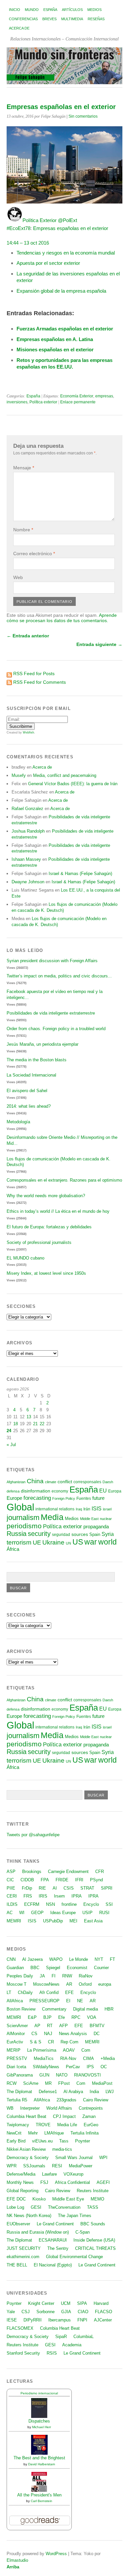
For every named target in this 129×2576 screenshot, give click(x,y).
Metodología (18, 1122)
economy (60, 1491)
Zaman (89, 2116)
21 (35, 1424)
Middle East (89, 1519)
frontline (69, 1904)
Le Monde (79, 1959)
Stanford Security (23, 2353)
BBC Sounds (93, 2224)
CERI (12, 1896)
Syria (108, 1534)
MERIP (14, 2050)
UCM (66, 2303)
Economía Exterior (77, 396)
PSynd (96, 1880)
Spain (95, 1534)
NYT (99, 1959)
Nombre (23, 530)
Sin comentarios (83, 116)
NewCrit (14, 2133)
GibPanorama (20, 2075)
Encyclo (91, 1904)
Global (20, 1507)
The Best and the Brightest (39, 2458)
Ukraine (53, 1542)
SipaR (61, 2337)
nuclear (106, 1519)
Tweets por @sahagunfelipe (33, 1835)
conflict (65, 1482)
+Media (108, 2058)
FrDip (27, 1888)
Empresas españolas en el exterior (71, 228)
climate (51, 1482)
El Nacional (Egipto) (53, 2265)
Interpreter (30, 2108)
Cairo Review (96, 2100)
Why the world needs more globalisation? (46, 1196)
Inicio (15, 10)
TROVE (43, 2125)
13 (29, 1417)
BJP (47, 2017)
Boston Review (21, 2009)
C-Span (83, 2232)
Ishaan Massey (26, 859)
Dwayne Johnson (28, 882)
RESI (57, 2166)
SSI (109, 1904)
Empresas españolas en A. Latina (55, 339)
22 (42, 1424)
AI (55, 1888)
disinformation (36, 1491)
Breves (49, 19)
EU (103, 1491)
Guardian (15, 1968)
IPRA (77, 1896)
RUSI (104, 1913)
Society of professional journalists (39, 1242)
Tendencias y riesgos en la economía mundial (67, 253)
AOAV (69, 2050)
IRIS (43, 1896)
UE (37, 1543)
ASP (11, 1872)
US (78, 1542)
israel (107, 1509)
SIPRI (107, 1888)
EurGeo (91, 2125)
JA (42, 1976)
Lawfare (49, 2174)
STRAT (87, 1888)
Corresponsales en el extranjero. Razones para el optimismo (64, 1180)
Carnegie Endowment (68, 1872)
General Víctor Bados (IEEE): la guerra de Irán (73, 784)
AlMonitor (16, 2034)
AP (37, 2026)
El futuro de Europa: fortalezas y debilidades (49, 1227)
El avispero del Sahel (27, 1091)
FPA (45, 1880)
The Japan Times (75, 2216)
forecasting (37, 1498)
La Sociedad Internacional (31, 1075)
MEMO (97, 2199)
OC (104, 2067)
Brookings (32, 1872)
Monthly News (20, 2182)
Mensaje (24, 468)
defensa (13, 1491)
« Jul (11, 1445)
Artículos (72, 10)
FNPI (82, 2320)
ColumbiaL (84, 2337)
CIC (10, 1880)
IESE (12, 2320)
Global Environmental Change (74, 2257)
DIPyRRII (33, 2320)
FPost (64, 2083)
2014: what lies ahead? (29, 1106)
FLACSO (104, 2312)
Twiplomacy (18, 2125)
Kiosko (39, 2199)
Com (86, 2050)
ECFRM (32, 1904)
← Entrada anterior (28, 636)
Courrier (101, 1968)
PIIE (11, 1888)
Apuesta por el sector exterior (48, 263)
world (107, 1542)
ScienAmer (17, 2026)
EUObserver (18, 2224)
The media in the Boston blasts (37, 1060)
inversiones (17, 402)
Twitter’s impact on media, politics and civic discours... (59, 976)
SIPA (82, 2303)
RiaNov (86, 1976)
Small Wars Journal (74, 2158)
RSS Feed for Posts (34, 673)
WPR (12, 2166)
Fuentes (84, 1498)
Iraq (79, 1509)
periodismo (24, 1526)
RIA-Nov (68, 2058)
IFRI (79, 1880)
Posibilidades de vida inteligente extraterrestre (51, 1013)
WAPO (56, 1959)
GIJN (44, 2075)
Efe (62, 2017)
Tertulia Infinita (85, 2133)
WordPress (56, 2554)
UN (68, 1543)
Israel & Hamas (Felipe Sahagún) (80, 874)
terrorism (19, 1542)
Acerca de (19, 28)
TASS (93, 2207)
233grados (66, 2100)
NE (80, 2001)
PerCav (73, 2067)
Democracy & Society (28, 2158)
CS (34, 2034)
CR (51, 2042)
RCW (12, 2083)
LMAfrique (54, 2133)
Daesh (108, 1482)
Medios (94, 10)
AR (69, 1984)
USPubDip (53, 1921)
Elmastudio (17, 2560)
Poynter (83, 2141)
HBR (109, 2009)
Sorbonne (45, 2312)
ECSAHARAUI (53, 2240)
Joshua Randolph (28, 831)
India (94, 2092)
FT (112, 1959)
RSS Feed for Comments (40, 682)
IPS (90, 2067)
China (35, 1481)
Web (18, 577)
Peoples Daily (20, 1976)
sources (80, 1534)
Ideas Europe (63, 1913)
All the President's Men (39, 2495)
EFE (69, 1992)
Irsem (59, 1896)
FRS (28, 1896)
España (50, 10)
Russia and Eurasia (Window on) (38, 2232)
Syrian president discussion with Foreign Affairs (52, 961)
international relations (55, 1509)
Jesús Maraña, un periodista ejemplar (43, 1044)
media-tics (62, 2149)
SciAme (31, 2083)
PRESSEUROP (44, 2001)
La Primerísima (42, 2050)
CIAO (83, 2312)
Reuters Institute (93, 2191)
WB (10, 2108)
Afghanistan (16, 1482)
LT (9, 1992)
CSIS (69, 1888)
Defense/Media (21, 2174)
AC (10, 1913)
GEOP (37, 1913)
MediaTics (44, 2058)
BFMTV (97, 2026)
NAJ (48, 2034)
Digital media (86, 2009)
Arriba (13, 2567)
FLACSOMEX (20, 2328)
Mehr (33, 2133)
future (98, 1498)
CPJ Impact (64, 2116)
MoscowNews (46, 1984)
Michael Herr (42, 2427)
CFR (100, 1872)
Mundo (32, 10)
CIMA (88, 2058)
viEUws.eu (42, 2141)
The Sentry (58, 2248)
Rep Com (69, 2042)
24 (9, 1431)
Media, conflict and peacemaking (65, 775)
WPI (103, 2158)
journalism (23, 1518)
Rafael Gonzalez (27, 809)
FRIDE (62, 1880)
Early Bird (16, 2141)
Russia (17, 1534)
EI (68, 2001)
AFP (64, 2026)
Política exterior (43, 402)
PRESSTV (17, 2058)
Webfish (28, 732)
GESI (36, 2207)
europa (105, 1984)
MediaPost (102, 2083)
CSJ (26, 2312)
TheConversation (64, 2207)
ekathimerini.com (23, 2257)
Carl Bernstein (42, 2501)
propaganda (96, 1526)
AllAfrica (15, 2001)
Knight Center (41, 2303)
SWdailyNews (46, 2067)
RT (50, 2026)
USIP (87, 1913)
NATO (62, 2075)
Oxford (85, 1984)
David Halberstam (42, 2464)
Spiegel (53, 1968)
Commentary (54, 2009)
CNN (11, 1959)
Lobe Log (15, 2207)
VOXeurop (73, 2174)
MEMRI (14, 1921)
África (13, 1549)
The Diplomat (19, 2092)
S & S (36, 2042)
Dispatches (39, 2421)
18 (16, 1424)
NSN (50, 1904)
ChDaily (25, 1992)
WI (22, 1913)
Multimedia (72, 19)
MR (48, 2083)
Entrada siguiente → (99, 644)
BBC (35, 1968)
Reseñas (96, 19)
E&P (32, 2017)
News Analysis (73, 2034)
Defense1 (48, 2092)
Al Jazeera (32, 1959)
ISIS (97, 1508)
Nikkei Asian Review (26, 2149)
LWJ (110, 2092)
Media (52, 1517)
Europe (14, 1498)
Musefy (19, 775)
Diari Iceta (16, 2067)
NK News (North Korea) (29, 2216)
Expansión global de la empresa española (61, 291)
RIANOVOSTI (87, 2075)
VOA (92, 2017)
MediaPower (81, 2166)
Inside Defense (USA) (94, 2240)
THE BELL (17, 2265)
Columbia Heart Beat (26, 2116)
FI (54, 1976)
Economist (77, 1968)
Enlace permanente (78, 402)
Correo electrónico (34, 554)
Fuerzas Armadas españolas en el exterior (65, 329)
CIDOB (27, 1880)
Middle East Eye (68, 2199)
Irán (87, 1509)
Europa (115, 1491)
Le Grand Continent (55, 2224)
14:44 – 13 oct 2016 (28, 243)
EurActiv (15, 2042)
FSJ (44, 2182)
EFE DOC (16, 2199)
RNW (67, 1976)
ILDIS (12, 1904)
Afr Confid (49, 1992)
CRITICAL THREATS (95, 2248)
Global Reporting (22, 2191)
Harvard (101, 2303)
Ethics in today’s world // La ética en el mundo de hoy (58, 1211)
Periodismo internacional (39, 2393)
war (91, 1542)
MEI (73, 1921)
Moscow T (17, 1984)
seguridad (61, 1535)
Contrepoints (91, 2108)
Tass (64, 2141)
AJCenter (103, 2320)
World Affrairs (59, 2108)
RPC (76, 2017)
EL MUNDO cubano (25, 1258)
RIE (42, 1888)
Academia (72, 2345)
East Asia (93, 1921)
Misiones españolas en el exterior (55, 350)
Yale (11, 2312)
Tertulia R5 (17, 2100)
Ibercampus (60, 2320)
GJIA (66, 2312)
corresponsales (87, 1482)
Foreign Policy (64, 1498)
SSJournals (34, 2166)
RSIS (52, 2353)
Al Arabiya (73, 2092)
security (39, 1534)
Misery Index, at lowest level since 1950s (46, 1273)
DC (97, 2034)
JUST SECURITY (24, 2248)
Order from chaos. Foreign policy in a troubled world (56, 1029)
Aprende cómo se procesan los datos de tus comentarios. (62, 618)
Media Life (67, 2125)
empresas (104, 396)
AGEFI (103, 2182)
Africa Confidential (72, 2182)
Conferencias (23, 19)
